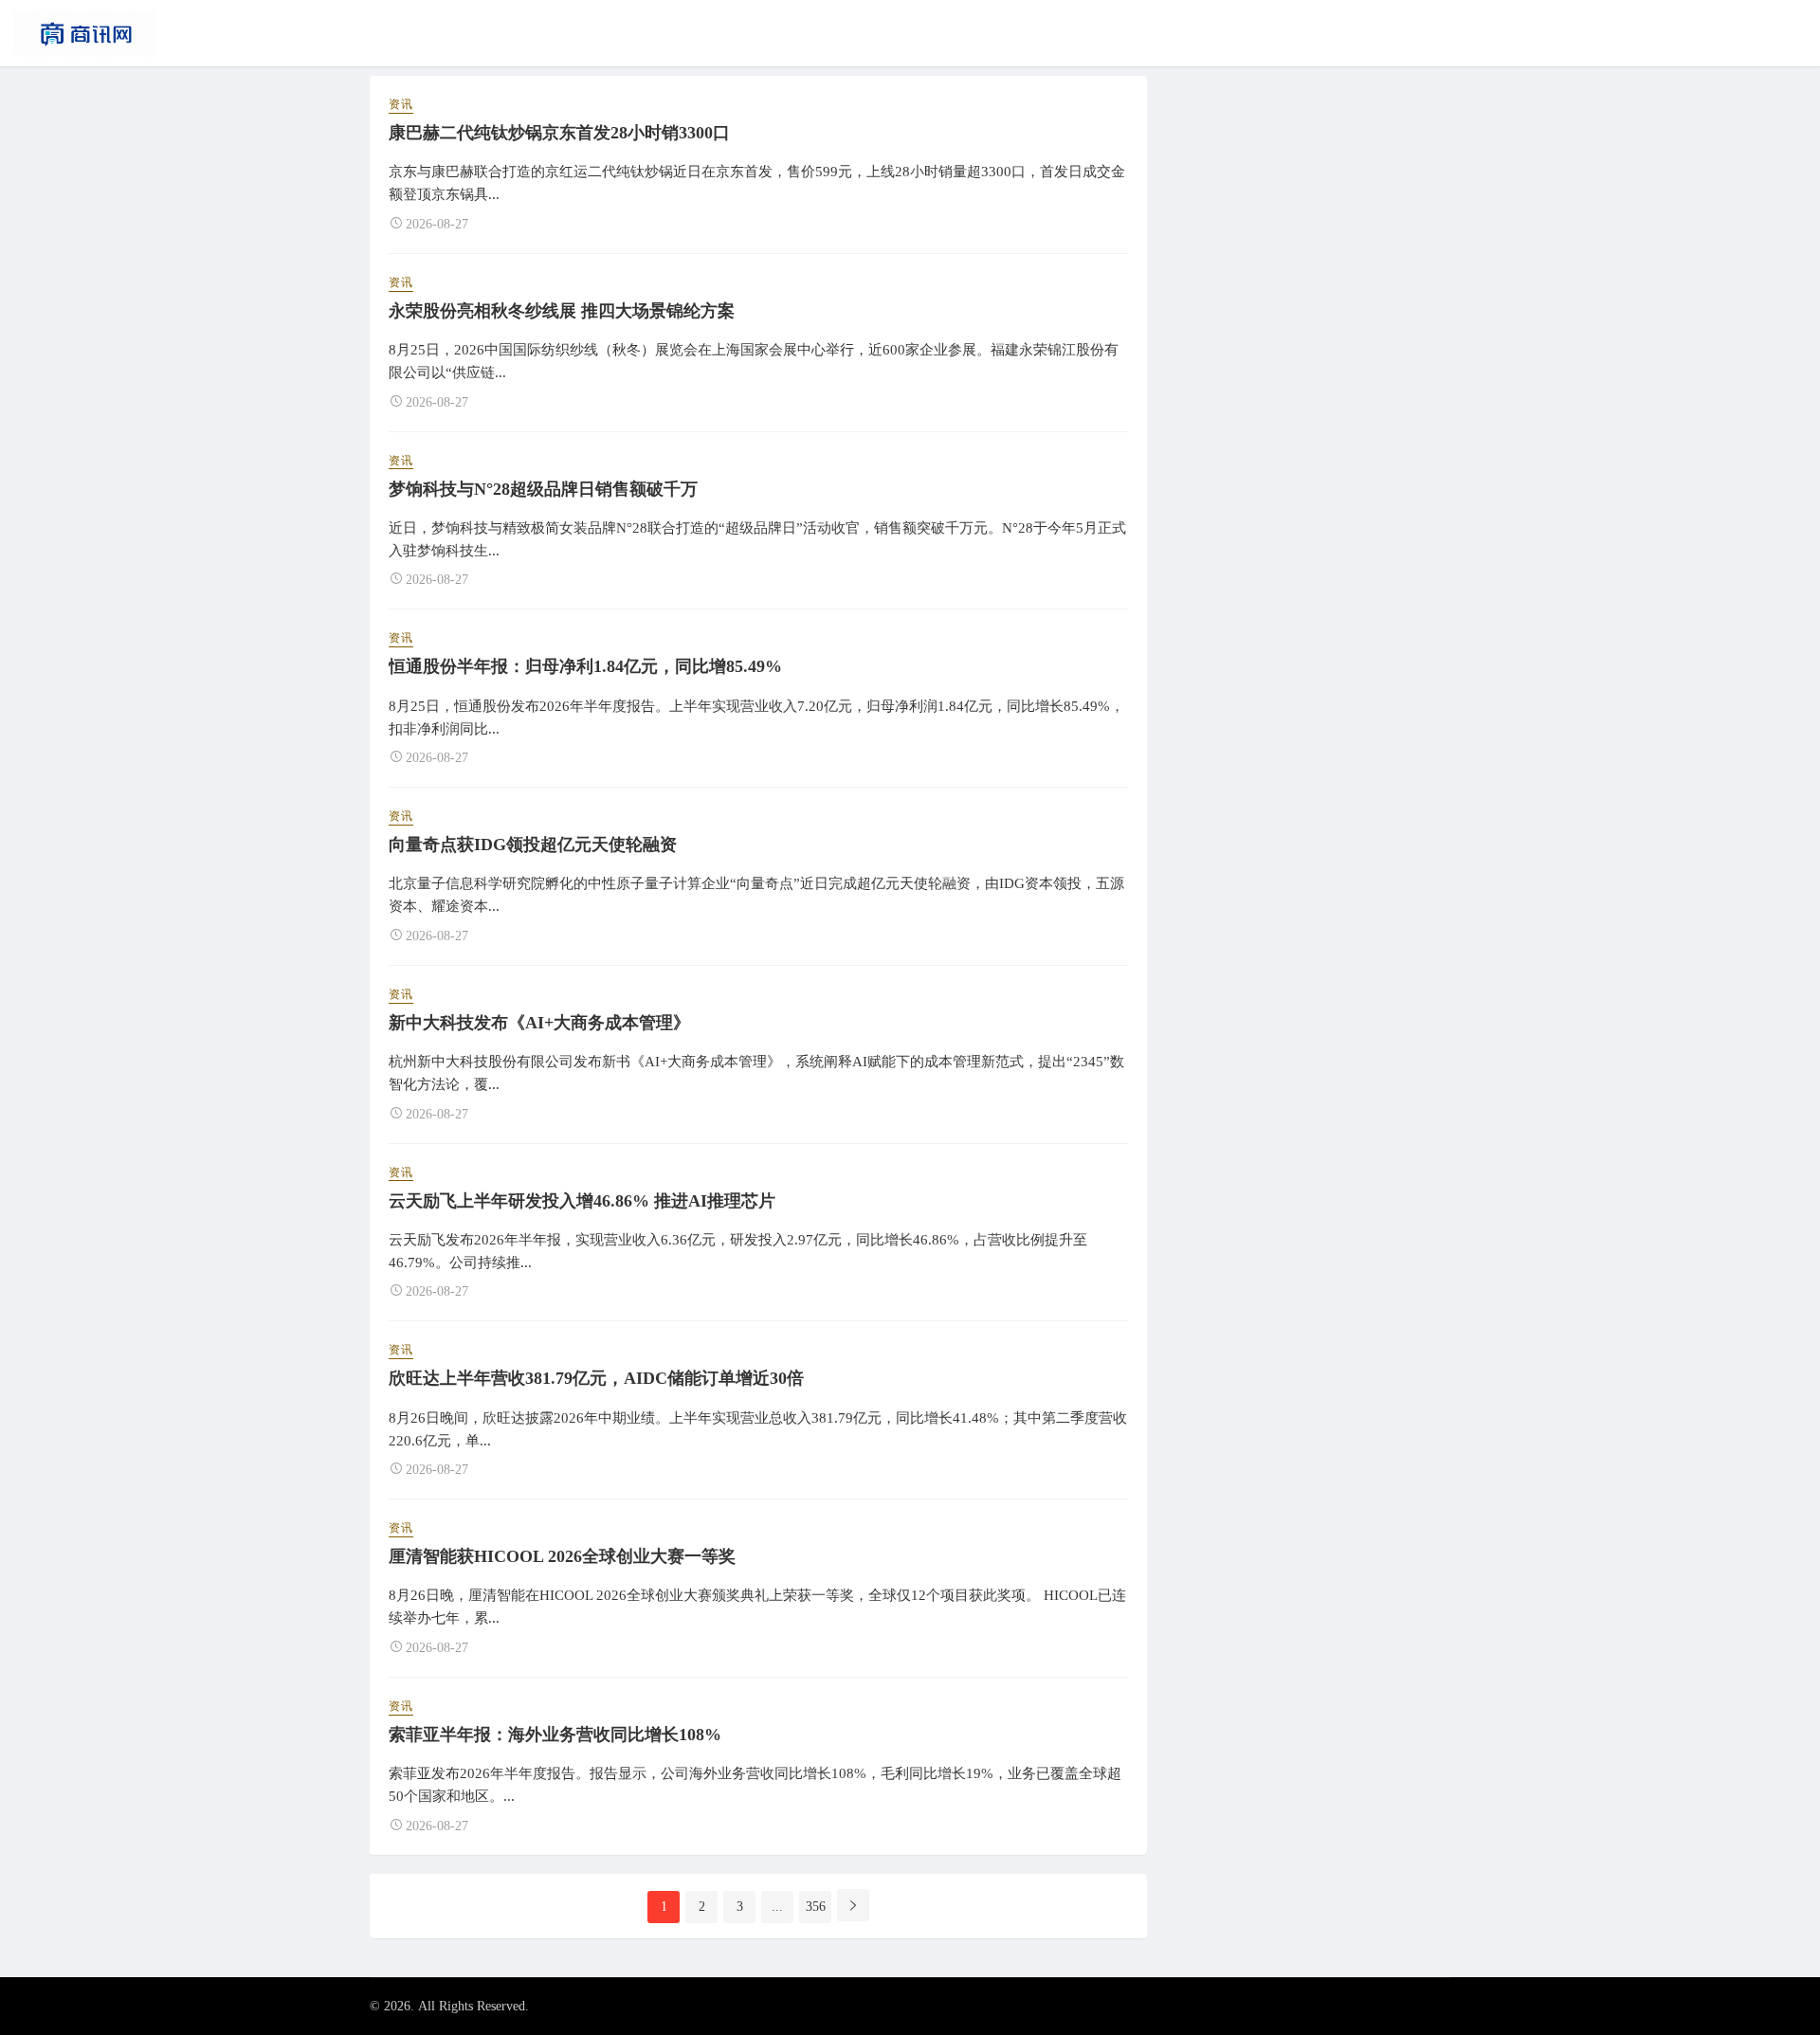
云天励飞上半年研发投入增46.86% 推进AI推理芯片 (582, 1201)
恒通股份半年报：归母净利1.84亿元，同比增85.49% (585, 666)
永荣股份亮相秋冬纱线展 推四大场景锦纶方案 (562, 311)
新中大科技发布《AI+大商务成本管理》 (539, 1023)
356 (816, 1907)
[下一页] (853, 1905)
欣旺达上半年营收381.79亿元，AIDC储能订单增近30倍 (596, 1378)
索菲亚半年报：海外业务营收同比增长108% (555, 1735)
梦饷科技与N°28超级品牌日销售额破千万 (543, 489)
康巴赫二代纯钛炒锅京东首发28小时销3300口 (559, 133)
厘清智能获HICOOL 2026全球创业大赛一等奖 (562, 1556)
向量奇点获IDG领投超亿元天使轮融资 (533, 845)
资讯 (401, 104)
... (777, 1907)
